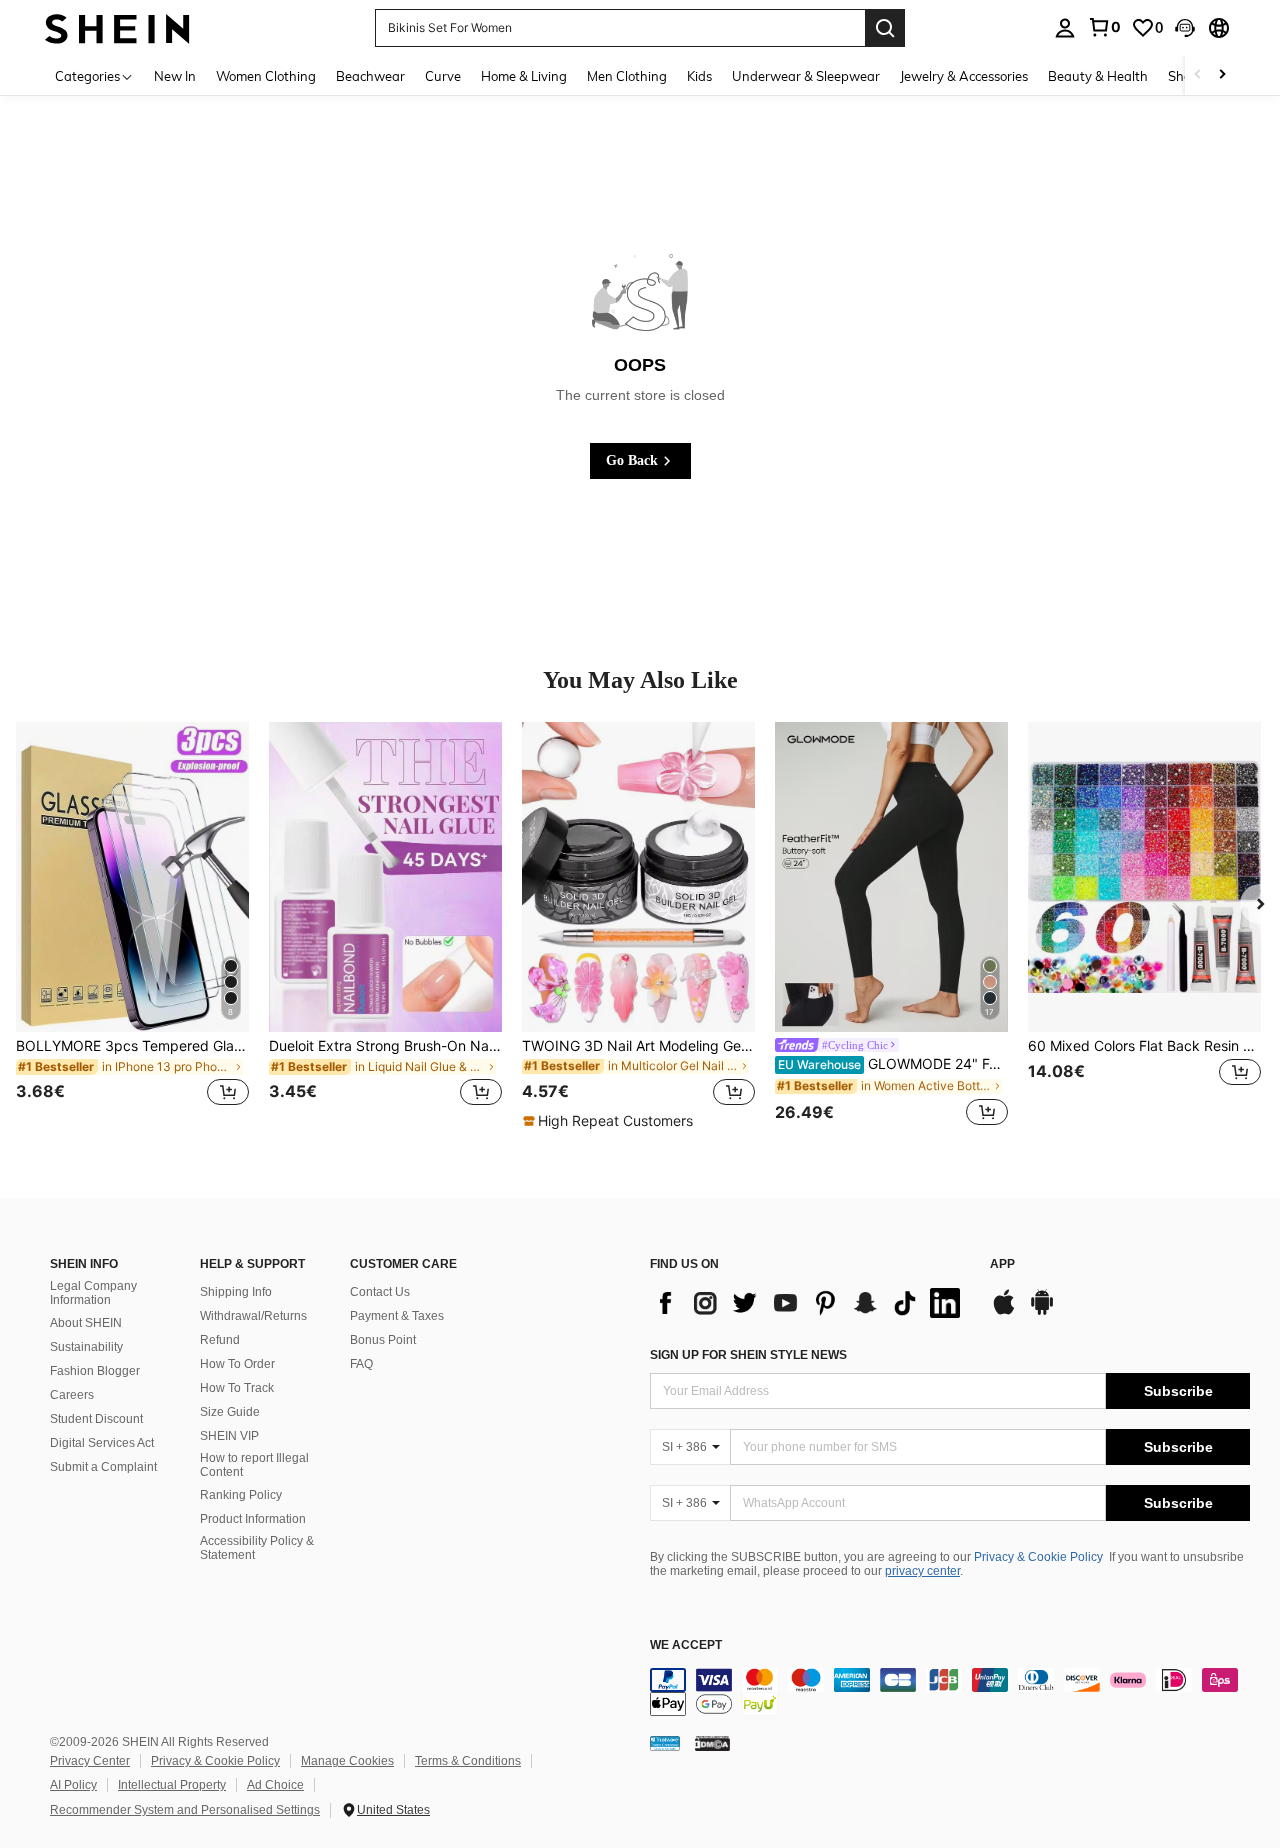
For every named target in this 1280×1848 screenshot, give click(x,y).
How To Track (237, 1388)
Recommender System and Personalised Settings (185, 1810)
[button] (1185, 28)
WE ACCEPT (686, 1645)
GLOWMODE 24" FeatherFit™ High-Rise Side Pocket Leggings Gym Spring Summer (893, 1064)
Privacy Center (90, 1761)
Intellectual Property (172, 1785)
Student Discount (96, 1419)
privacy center (922, 1571)
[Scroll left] (1198, 75)
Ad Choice (275, 1785)
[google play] (1042, 1312)
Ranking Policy (241, 1495)
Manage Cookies (347, 1761)
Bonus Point (383, 1340)
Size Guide (230, 1412)
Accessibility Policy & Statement (257, 1548)
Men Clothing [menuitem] (627, 76)
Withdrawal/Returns (253, 1316)
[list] (810, 1303)
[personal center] (1065, 28)
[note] (610, 1121)
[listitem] (132, 926)
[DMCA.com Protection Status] (712, 1742)
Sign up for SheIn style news (748, 1355)
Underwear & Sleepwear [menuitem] (806, 76)
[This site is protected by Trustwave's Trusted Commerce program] (665, 1742)
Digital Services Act (102, 1443)
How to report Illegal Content (254, 1465)
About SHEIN (86, 1323)
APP (1002, 1264)
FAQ (361, 1364)
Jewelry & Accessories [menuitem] (964, 76)
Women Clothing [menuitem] (266, 76)
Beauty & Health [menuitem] (1098, 76)
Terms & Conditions (468, 1761)
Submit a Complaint (103, 1467)
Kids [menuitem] (699, 76)
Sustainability (86, 1347)
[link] (1104, 27)
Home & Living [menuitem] (524, 76)
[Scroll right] (1222, 75)
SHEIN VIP (229, 1436)
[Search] (885, 28)
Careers (72, 1395)
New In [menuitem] (175, 76)
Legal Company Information (93, 1293)
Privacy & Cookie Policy (1038, 1557)
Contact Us (380, 1292)
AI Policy (73, 1785)
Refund (220, 1340)
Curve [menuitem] (443, 76)
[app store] (1004, 1312)
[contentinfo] (950, 1692)
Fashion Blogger (95, 1371)
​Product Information (253, 1519)
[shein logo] (117, 27)
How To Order (237, 1364)
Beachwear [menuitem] (370, 76)
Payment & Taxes (397, 1316)
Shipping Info (236, 1292)
